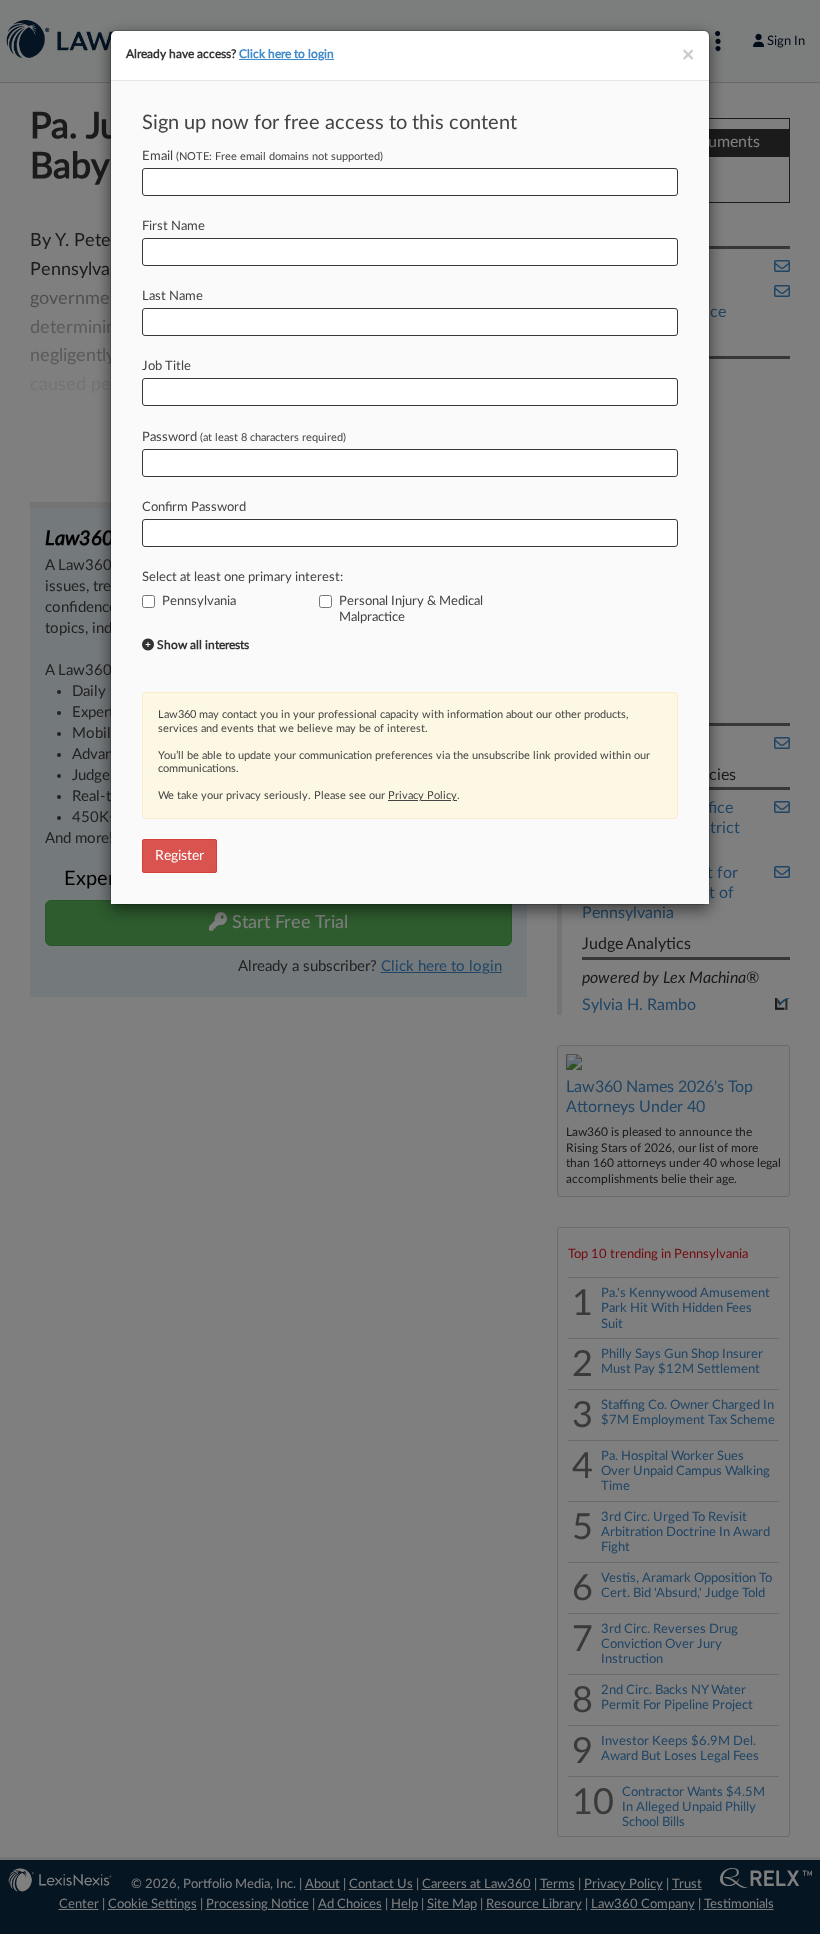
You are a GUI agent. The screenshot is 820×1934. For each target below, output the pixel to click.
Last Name (172, 296)
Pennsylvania (199, 601)
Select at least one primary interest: (242, 577)
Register (179, 856)
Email (262, 156)
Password (244, 437)
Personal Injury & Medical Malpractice (411, 609)
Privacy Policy (422, 795)
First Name (173, 226)
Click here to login (286, 54)
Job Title (166, 366)
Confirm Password (194, 507)
